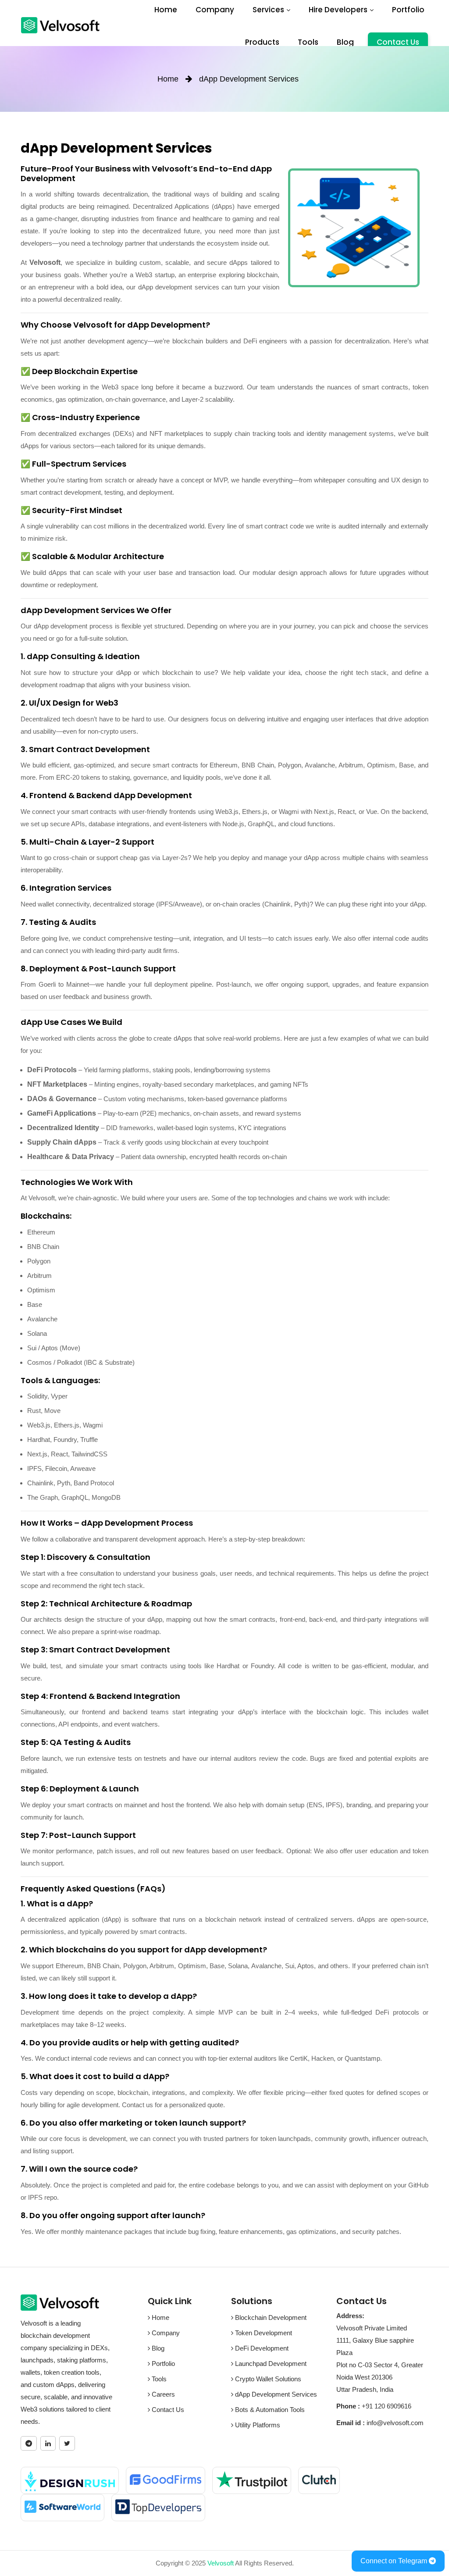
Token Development (263, 2333)
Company (215, 10)
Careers (162, 2394)
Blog (345, 42)
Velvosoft (221, 2563)
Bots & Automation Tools (269, 2410)
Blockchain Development (270, 2317)
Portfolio (408, 10)
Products (262, 42)
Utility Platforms (257, 2425)
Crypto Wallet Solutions (267, 2379)
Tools (308, 42)
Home (166, 10)
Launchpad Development (270, 2364)
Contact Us (398, 42)
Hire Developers (338, 10)
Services (268, 10)
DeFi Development (261, 2348)
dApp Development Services (275, 2394)
